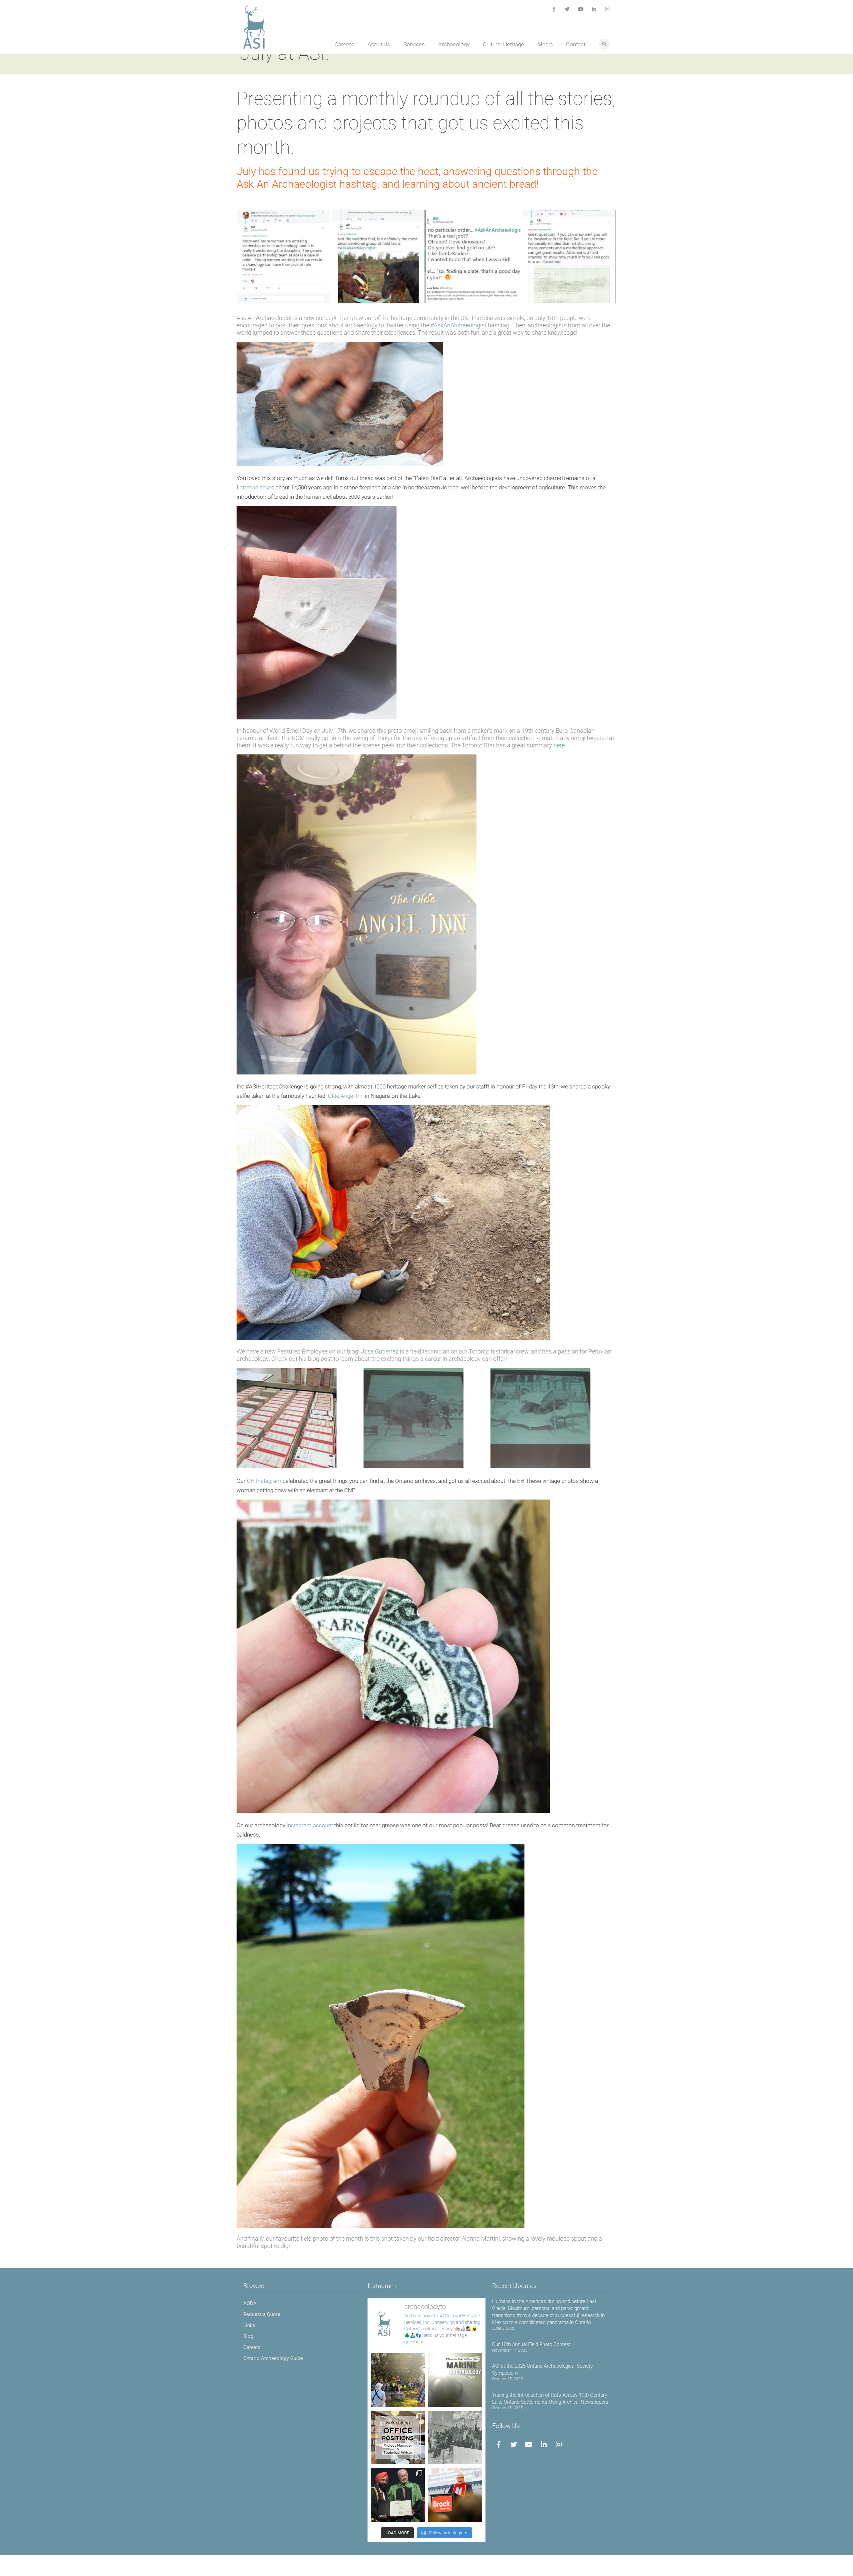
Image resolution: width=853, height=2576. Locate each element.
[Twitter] (567, 9)
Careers (344, 44)
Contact (576, 44)
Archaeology (454, 44)
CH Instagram (264, 1481)
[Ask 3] (474, 257)
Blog (248, 2336)
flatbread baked (255, 487)
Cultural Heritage (503, 44)
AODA (250, 2303)
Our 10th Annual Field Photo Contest (531, 2344)
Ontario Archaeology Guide (273, 2358)
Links (249, 2325)
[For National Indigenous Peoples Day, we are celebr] (455, 2495)
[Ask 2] (379, 257)
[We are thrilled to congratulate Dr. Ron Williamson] (398, 2495)
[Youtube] (581, 9)
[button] (604, 44)
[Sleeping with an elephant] (553, 1418)
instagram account (310, 1825)
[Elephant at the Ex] (426, 1418)
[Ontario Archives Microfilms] (299, 1418)
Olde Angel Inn (346, 1096)
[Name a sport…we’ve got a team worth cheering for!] (455, 2438)
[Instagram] (607, 9)
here (559, 745)
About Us (379, 44)
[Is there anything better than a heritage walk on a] (398, 2380)
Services (414, 44)
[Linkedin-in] (594, 9)
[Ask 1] (283, 257)
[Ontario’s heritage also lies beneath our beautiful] (455, 2380)
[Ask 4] (569, 257)
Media (545, 44)
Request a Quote (262, 2314)
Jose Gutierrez (380, 1351)
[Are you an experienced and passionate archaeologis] (398, 2438)
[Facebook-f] (554, 9)
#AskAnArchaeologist (458, 325)
